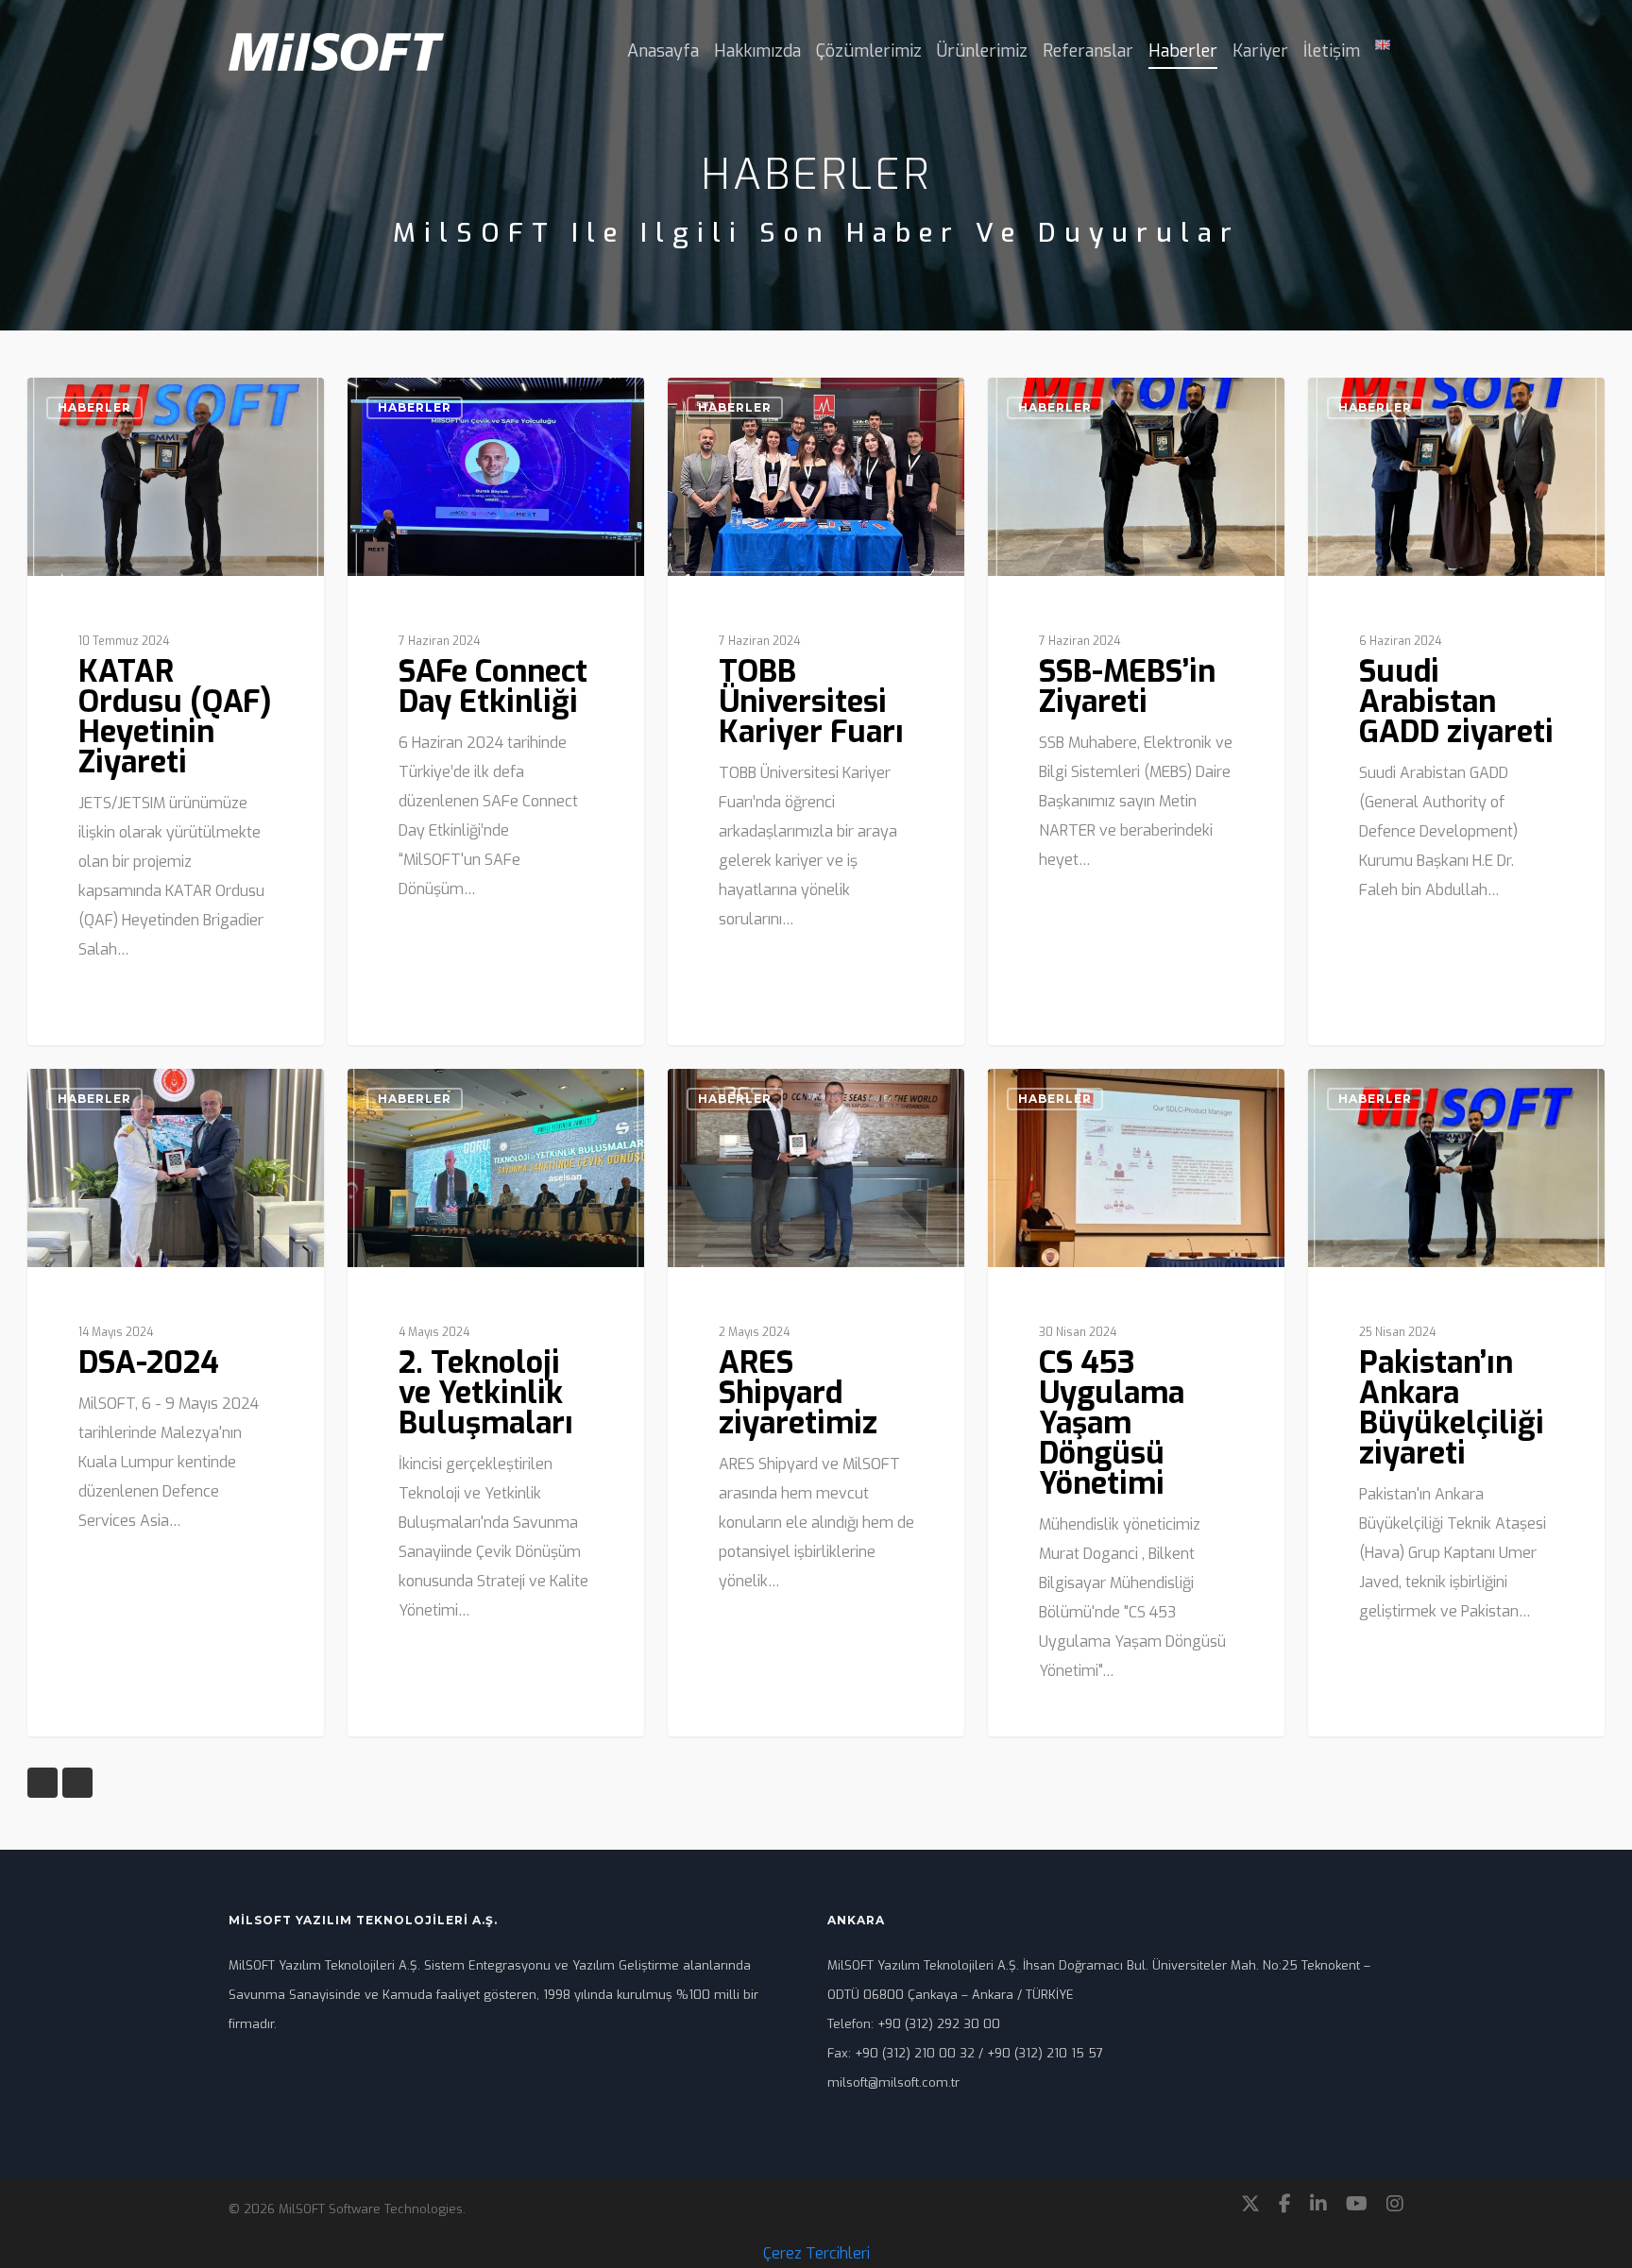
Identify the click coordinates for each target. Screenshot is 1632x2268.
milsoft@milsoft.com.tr (893, 2082)
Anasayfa (663, 51)
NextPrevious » (77, 1783)
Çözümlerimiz (869, 51)
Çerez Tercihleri (816, 2253)
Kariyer (1260, 51)
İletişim (1332, 51)
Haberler (1183, 51)
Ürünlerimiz (982, 51)
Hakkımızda (757, 51)
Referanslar (1088, 51)
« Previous (42, 1783)
